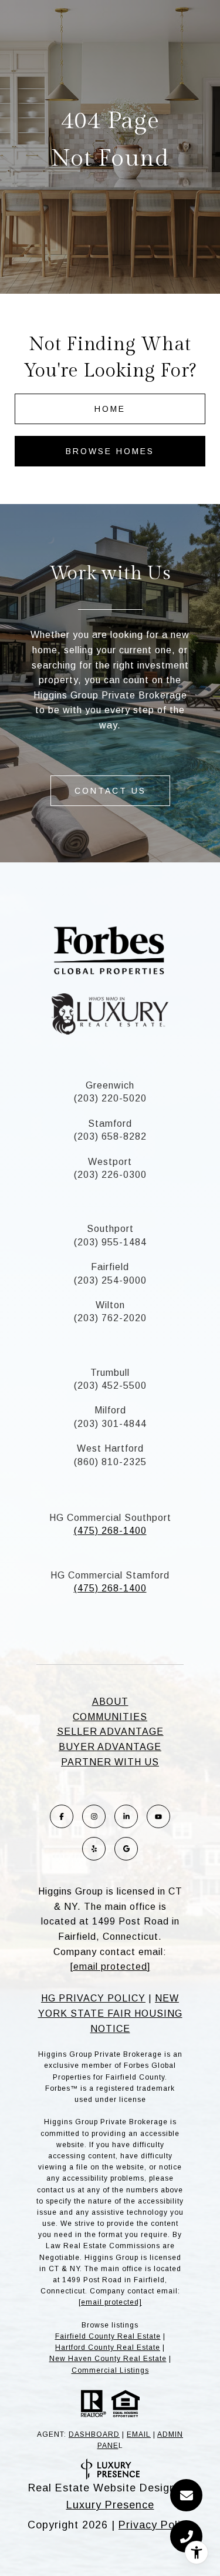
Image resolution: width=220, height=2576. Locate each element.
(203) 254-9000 (110, 1280)
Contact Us (110, 791)
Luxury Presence (110, 2505)
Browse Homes (110, 451)
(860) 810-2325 (110, 1462)
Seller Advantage (110, 1732)
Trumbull (110, 1373)
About (110, 1702)
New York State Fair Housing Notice (110, 2013)
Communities (110, 1717)
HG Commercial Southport (110, 1518)
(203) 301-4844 (110, 1424)
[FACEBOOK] (62, 1816)
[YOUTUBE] (158, 1816)
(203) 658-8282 (110, 1136)
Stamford (110, 1124)
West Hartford (110, 1448)
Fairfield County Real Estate (108, 2336)
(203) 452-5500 (110, 1386)
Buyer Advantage (110, 1747)
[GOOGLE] (126, 1849)
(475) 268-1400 (110, 1531)
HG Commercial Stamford (110, 1575)
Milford (110, 1410)
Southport (110, 1229)
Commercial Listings (110, 2370)
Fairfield (110, 1267)
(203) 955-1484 (110, 1242)
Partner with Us (110, 1762)
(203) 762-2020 (110, 1318)
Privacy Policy (155, 2525)
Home (110, 409)
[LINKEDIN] (126, 1816)
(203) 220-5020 (110, 1098)
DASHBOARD (94, 2434)
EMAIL (139, 2434)
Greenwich (110, 1085)
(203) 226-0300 (110, 1175)
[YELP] (94, 1849)
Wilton (110, 1305)
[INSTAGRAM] (94, 1816)
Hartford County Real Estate (108, 2347)
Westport (110, 1162)
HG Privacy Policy (93, 1998)
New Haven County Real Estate (108, 2359)
